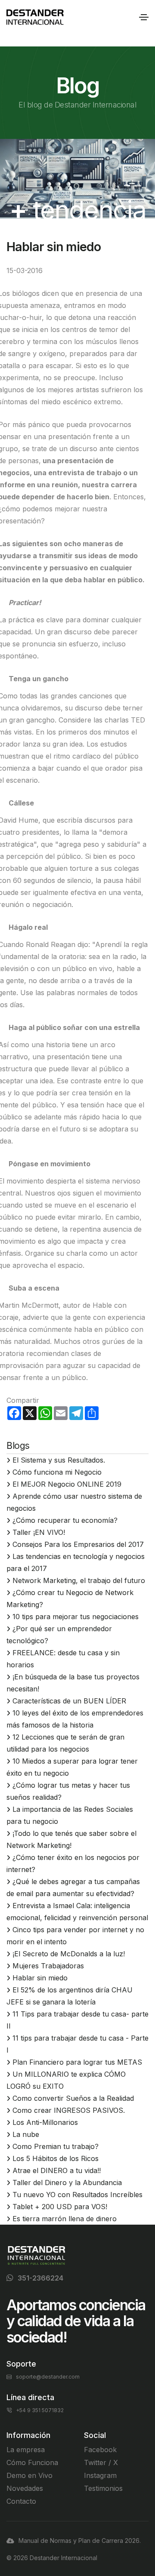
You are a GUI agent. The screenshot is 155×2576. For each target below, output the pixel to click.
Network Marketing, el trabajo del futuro (79, 1580)
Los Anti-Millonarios (45, 2122)
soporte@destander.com (48, 2377)
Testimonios (103, 2488)
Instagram (100, 2475)
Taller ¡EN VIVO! (39, 1532)
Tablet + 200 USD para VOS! (60, 2207)
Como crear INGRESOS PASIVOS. (69, 2110)
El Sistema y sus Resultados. (59, 1460)
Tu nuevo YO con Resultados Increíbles (77, 2195)
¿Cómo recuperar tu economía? (65, 1520)
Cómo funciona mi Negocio (57, 1472)
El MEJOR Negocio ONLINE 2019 (67, 1484)
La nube (26, 2134)
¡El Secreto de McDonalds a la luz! (69, 1954)
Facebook (100, 2450)
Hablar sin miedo (40, 1978)
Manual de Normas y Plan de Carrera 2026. (80, 2541)
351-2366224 (40, 2278)
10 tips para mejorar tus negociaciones (76, 1617)
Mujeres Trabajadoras (48, 1966)
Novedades (25, 2488)
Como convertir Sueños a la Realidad (73, 2098)
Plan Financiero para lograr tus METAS (77, 2062)
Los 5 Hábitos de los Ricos (56, 2158)
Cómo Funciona (32, 2462)
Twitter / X (101, 2462)
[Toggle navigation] (144, 17)
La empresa (26, 2450)
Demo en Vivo (29, 2475)
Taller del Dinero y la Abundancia (67, 2183)
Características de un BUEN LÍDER (69, 1701)
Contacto (21, 2501)
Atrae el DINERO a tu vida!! (57, 2170)
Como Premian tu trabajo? (56, 2146)
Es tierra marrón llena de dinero (65, 2219)
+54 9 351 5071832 (40, 2410)
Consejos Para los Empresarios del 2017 (78, 1544)
